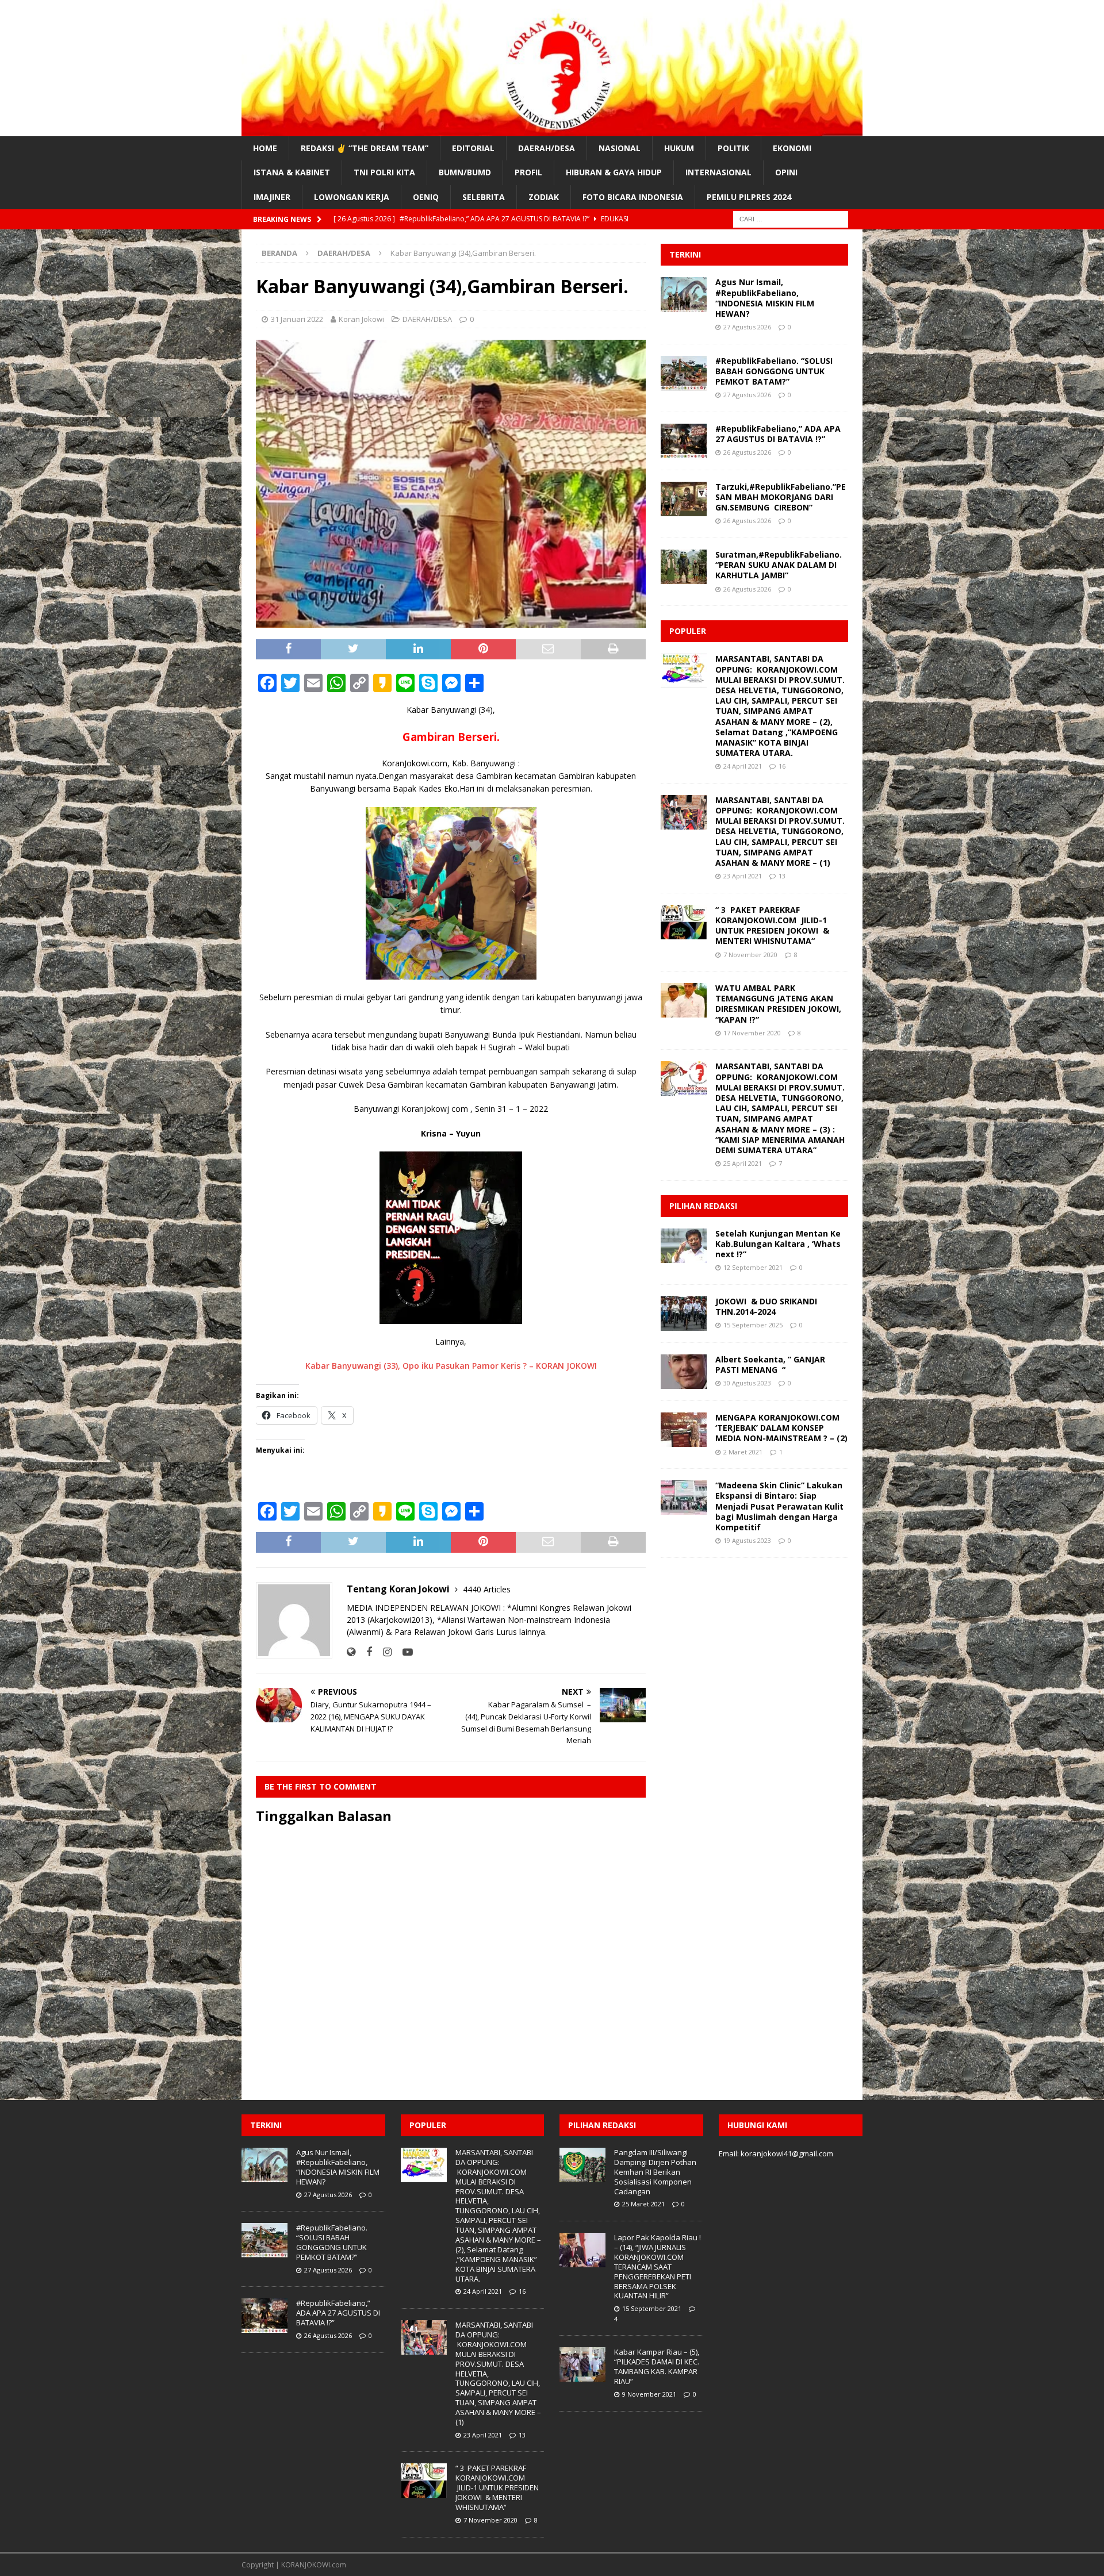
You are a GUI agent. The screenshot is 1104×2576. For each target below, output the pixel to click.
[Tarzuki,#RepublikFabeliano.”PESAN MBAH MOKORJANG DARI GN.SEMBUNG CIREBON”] (684, 499)
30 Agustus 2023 (747, 1383)
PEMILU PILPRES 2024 (749, 197)
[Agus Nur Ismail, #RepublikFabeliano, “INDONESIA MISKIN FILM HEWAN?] (684, 294)
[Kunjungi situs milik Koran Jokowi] (351, 1652)
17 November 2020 (752, 1033)
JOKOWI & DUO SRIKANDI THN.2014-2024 (766, 1306)
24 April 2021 (743, 766)
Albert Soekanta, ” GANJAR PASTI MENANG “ (770, 1364)
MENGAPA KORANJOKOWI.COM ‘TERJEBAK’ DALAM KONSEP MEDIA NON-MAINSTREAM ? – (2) (781, 1428)
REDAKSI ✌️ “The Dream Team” (365, 148)
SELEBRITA (484, 197)
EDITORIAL (473, 148)
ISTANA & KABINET (292, 172)
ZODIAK (544, 197)
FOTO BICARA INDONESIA (633, 197)
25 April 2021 (743, 1163)
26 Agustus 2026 (747, 452)
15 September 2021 (652, 2308)
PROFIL (528, 172)
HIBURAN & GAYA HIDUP (614, 172)
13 (782, 876)
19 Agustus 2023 (747, 1540)
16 (782, 766)
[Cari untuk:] (791, 218)
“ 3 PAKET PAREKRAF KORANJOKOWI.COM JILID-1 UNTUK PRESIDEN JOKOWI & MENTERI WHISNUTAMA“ (772, 926)
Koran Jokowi (361, 319)
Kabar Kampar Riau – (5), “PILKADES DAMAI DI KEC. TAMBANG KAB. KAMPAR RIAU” (657, 2366)
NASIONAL (620, 148)
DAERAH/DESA (547, 148)
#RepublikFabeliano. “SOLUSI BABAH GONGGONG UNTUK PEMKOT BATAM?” (774, 371)
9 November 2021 (649, 2394)
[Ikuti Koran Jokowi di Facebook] (365, 1652)
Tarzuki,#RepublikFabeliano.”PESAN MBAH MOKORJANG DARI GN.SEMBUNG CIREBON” (781, 497)
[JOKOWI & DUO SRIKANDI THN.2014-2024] (684, 1314)
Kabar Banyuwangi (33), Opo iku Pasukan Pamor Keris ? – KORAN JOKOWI (451, 1366)
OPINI (786, 172)
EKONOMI (792, 148)
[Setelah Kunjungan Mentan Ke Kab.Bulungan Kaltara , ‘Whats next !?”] (684, 1246)
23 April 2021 (743, 876)
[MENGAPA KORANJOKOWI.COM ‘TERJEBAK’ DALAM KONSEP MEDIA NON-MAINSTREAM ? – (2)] (684, 1430)
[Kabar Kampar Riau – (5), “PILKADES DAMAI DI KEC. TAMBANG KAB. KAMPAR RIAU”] (582, 2364)
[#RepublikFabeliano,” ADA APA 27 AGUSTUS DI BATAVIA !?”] (684, 441)
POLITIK (733, 148)
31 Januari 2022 (297, 319)
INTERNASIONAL (718, 172)
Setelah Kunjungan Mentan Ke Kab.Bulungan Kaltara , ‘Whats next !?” (778, 1244)
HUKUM (679, 148)
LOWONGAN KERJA (352, 197)
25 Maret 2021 (643, 2204)
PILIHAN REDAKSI (703, 1206)
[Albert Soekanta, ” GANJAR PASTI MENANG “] (684, 1372)
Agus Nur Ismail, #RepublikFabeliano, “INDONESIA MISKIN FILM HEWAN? (765, 298)
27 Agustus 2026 (747, 327)
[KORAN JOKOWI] (552, 130)
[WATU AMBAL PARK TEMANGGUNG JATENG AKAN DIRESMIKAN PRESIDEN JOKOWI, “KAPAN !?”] (684, 1000)
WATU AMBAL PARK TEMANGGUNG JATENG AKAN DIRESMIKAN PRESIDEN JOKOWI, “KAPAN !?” (778, 1004)
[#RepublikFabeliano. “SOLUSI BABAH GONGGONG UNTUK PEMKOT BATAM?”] (684, 373)
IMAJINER (272, 197)
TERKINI (685, 254)
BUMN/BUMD (465, 172)
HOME (265, 148)
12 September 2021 (753, 1267)
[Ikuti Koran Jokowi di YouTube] (403, 1652)
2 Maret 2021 (743, 1452)
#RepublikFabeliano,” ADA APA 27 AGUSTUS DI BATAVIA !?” (778, 434)
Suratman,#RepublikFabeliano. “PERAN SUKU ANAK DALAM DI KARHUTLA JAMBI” (779, 565)
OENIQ (426, 197)
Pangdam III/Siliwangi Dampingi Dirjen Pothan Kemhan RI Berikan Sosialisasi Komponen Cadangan (655, 2172)
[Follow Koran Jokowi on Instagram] (383, 1652)
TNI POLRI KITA (384, 172)
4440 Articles (487, 1589)
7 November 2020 (750, 955)
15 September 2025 (753, 1325)
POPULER (688, 631)
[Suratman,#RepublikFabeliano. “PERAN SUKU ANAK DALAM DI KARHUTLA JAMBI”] (684, 567)
